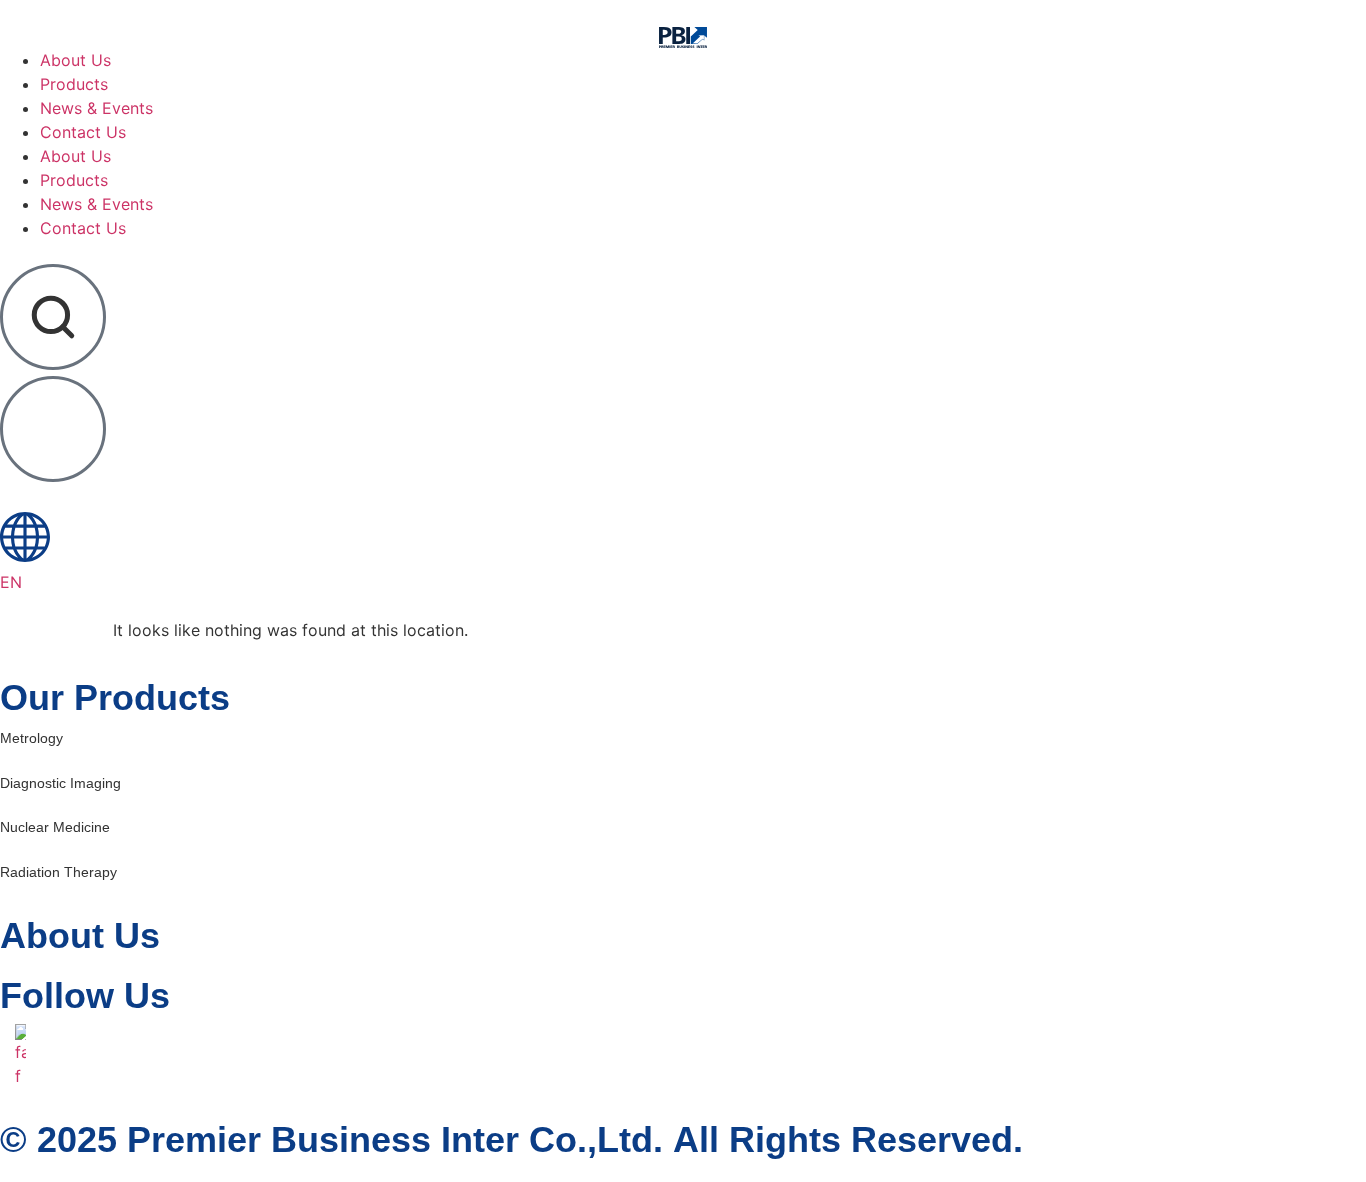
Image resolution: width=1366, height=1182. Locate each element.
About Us (75, 156)
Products (74, 180)
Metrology (31, 738)
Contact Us (83, 228)
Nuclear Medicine (55, 827)
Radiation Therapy (58, 872)
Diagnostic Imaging (60, 783)
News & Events (96, 204)
